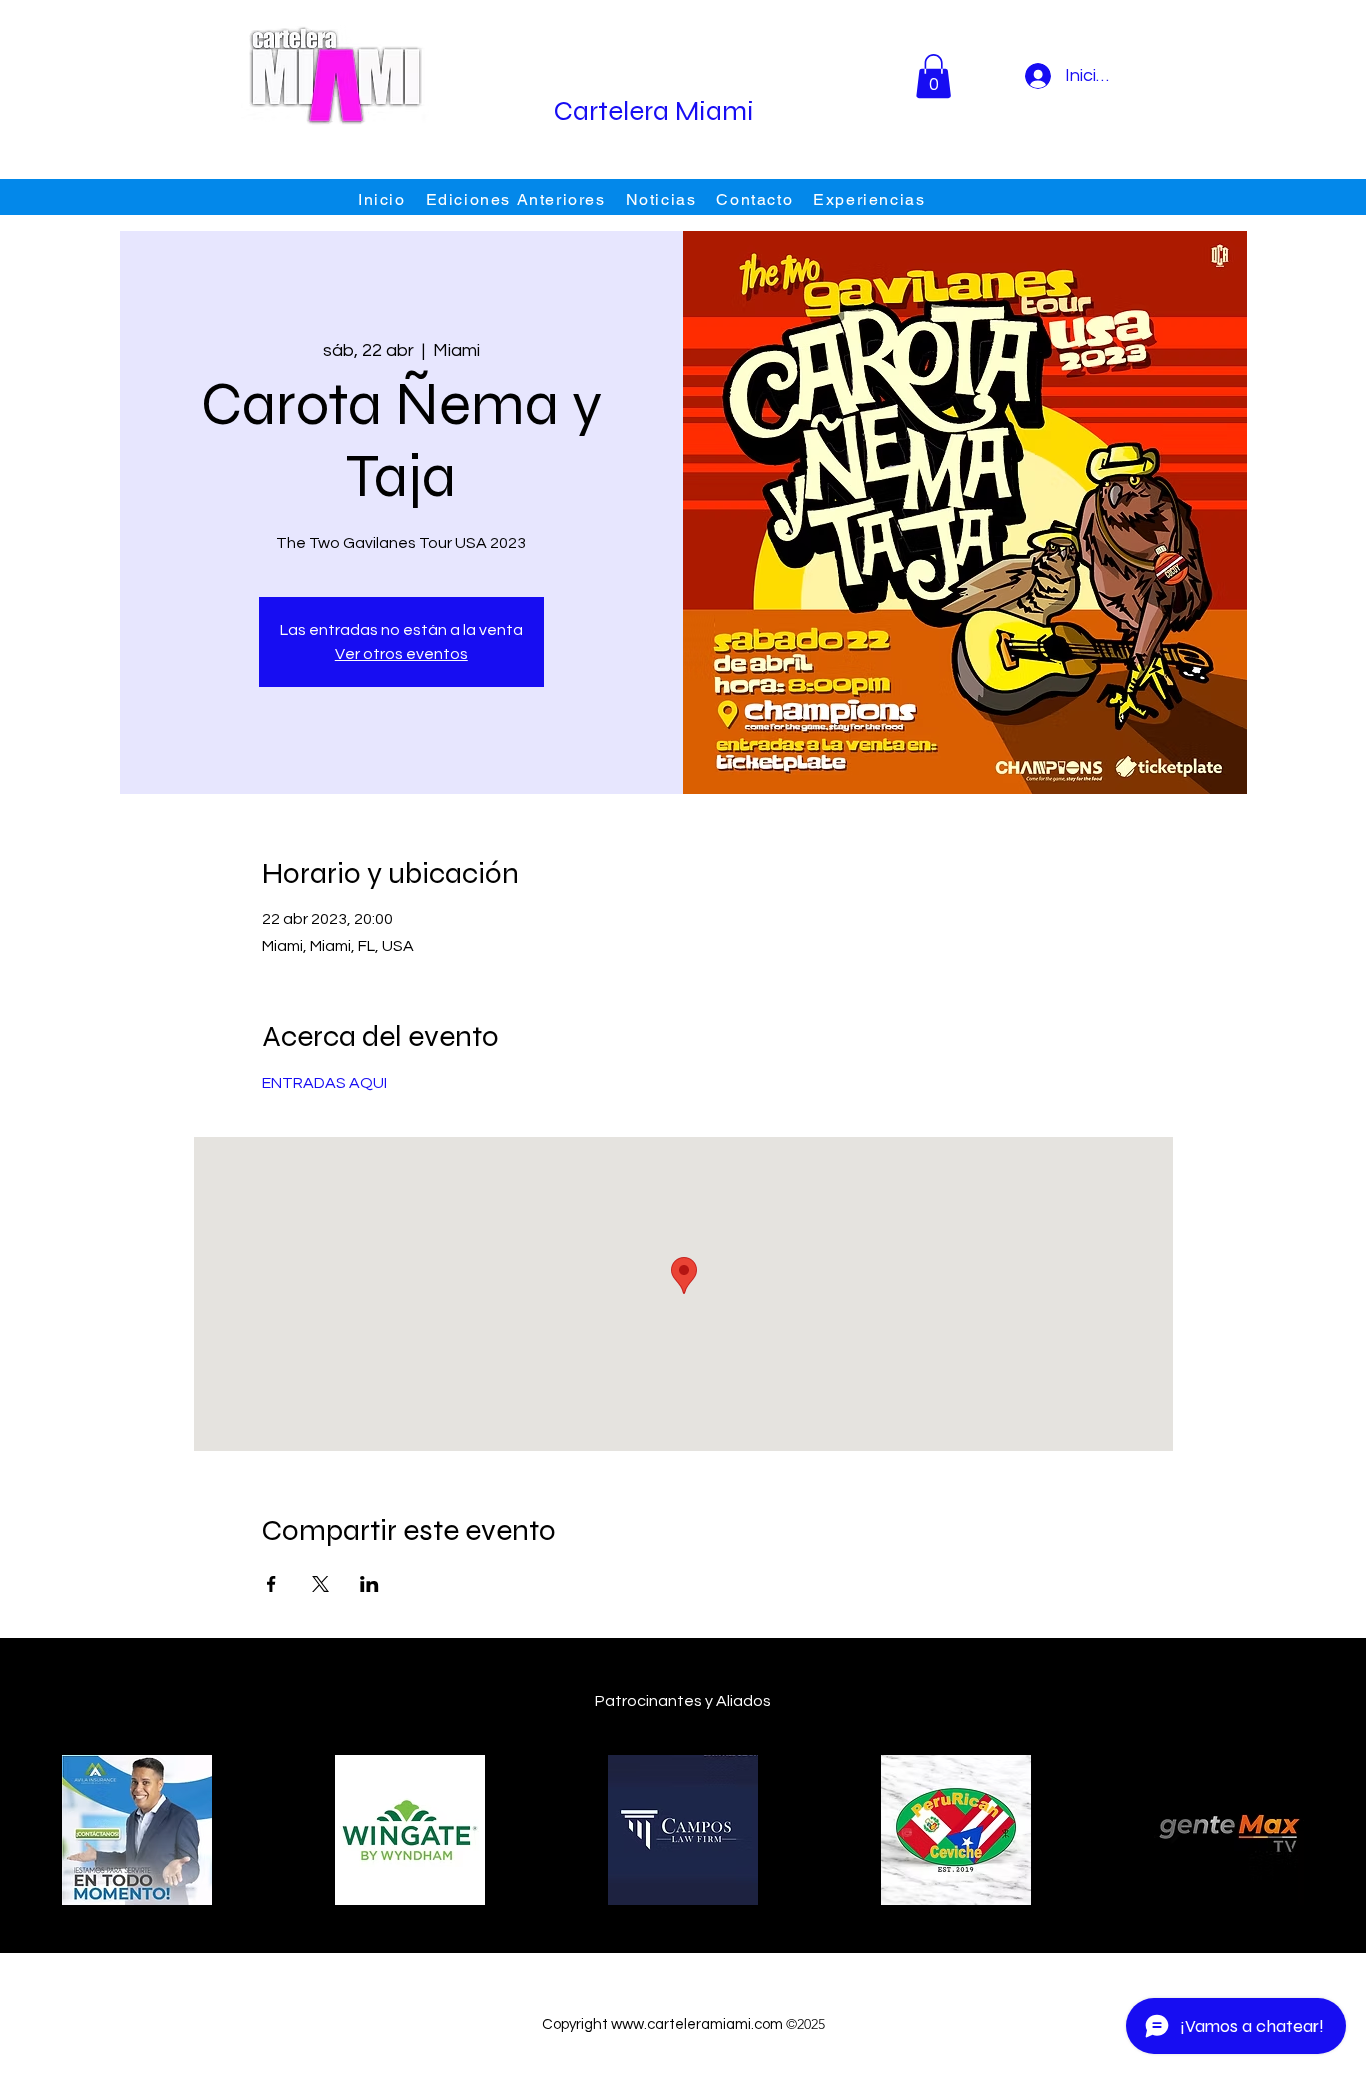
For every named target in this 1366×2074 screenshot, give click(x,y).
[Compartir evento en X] (320, 1584)
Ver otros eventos (401, 654)
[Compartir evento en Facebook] (271, 1584)
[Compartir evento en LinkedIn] (369, 1584)
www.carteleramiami (681, 2024)
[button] (933, 76)
